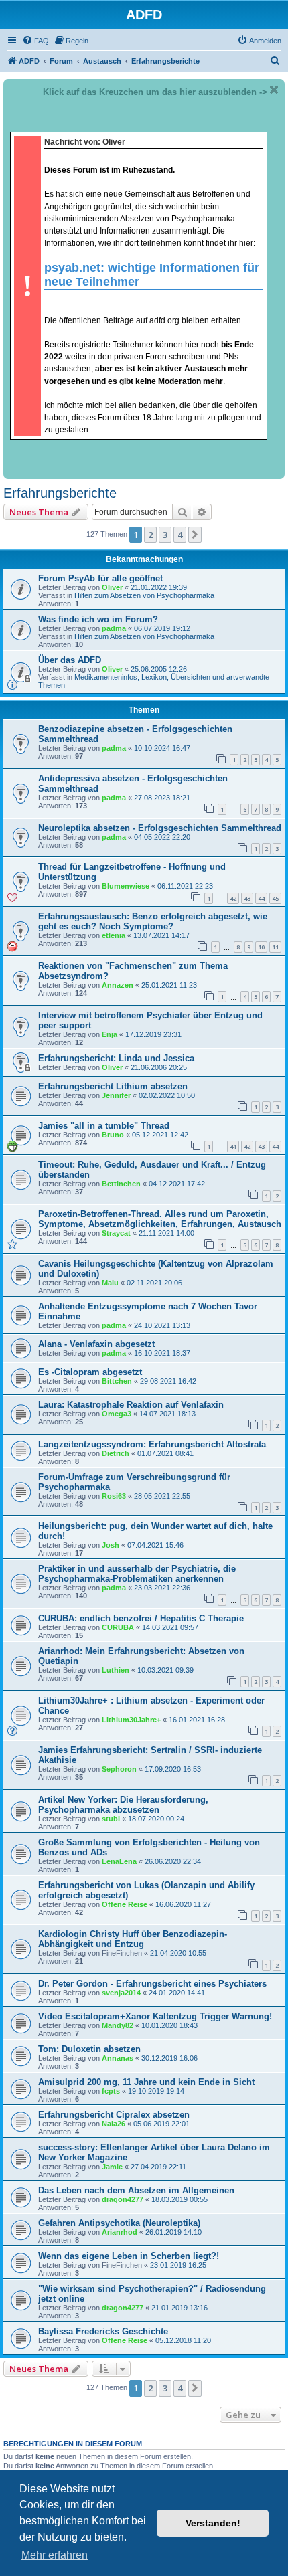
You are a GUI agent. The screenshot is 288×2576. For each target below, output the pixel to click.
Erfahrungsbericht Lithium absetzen (113, 1086)
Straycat (116, 1233)
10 (261, 947)
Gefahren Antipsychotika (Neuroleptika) (119, 2223)
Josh (111, 1545)
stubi (111, 1819)
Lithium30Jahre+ (131, 1720)
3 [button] (165, 535)
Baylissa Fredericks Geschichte (103, 2331)
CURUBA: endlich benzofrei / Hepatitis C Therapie (141, 1618)
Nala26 (114, 2124)
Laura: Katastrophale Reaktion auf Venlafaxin (131, 1405)
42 (233, 898)
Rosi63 (114, 1496)
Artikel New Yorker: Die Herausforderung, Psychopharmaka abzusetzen (123, 1805)
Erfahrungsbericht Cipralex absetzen (114, 2115)
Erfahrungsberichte (60, 493)
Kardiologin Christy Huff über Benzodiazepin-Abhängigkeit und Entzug (133, 1939)
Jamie (112, 2167)
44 (261, 898)
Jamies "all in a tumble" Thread (104, 1126)
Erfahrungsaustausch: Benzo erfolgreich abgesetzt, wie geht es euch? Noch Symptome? (153, 921)
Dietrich (116, 1453)
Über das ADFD (70, 660)
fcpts (111, 2091)
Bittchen (117, 1381)
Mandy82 (118, 2025)
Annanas (118, 2058)
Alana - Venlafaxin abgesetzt (96, 1344)
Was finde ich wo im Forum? (98, 619)
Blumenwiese (126, 886)
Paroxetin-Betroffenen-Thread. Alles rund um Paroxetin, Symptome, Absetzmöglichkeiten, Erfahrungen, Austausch (160, 1219)
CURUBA (118, 1627)
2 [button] (150, 535)
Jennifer (116, 1095)
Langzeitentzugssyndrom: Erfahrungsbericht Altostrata (152, 1444)
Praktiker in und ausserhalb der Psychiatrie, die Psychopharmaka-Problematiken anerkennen (137, 1574)
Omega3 (117, 1414)
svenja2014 (121, 1993)
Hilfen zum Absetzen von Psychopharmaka (144, 595)
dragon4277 (123, 2199)
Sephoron (119, 1769)
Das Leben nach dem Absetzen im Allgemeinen (136, 2190)
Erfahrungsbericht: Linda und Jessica (116, 1058)
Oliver (112, 587)
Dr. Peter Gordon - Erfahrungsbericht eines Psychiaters (152, 1984)
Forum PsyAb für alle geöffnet (100, 578)
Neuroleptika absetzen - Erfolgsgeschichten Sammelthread (160, 828)
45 (275, 898)
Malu (110, 1283)
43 (247, 898)
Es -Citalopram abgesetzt (90, 1372)
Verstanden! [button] (213, 2523)
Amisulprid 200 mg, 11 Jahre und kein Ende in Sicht (146, 2082)
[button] (195, 535)
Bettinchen (121, 1184)
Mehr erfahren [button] (55, 2555)
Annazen (118, 985)
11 (275, 947)
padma (114, 628)
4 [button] (180, 535)
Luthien (116, 1670)
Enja (110, 1034)
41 (233, 1146)
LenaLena (119, 1861)
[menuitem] (35, 41)
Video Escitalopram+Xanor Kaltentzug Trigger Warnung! (155, 2016)
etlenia (114, 935)
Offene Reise (125, 1904)
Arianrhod (120, 2232)
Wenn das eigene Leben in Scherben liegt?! (129, 2256)
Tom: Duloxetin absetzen (89, 2049)
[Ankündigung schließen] (274, 90)
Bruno (113, 1135)
